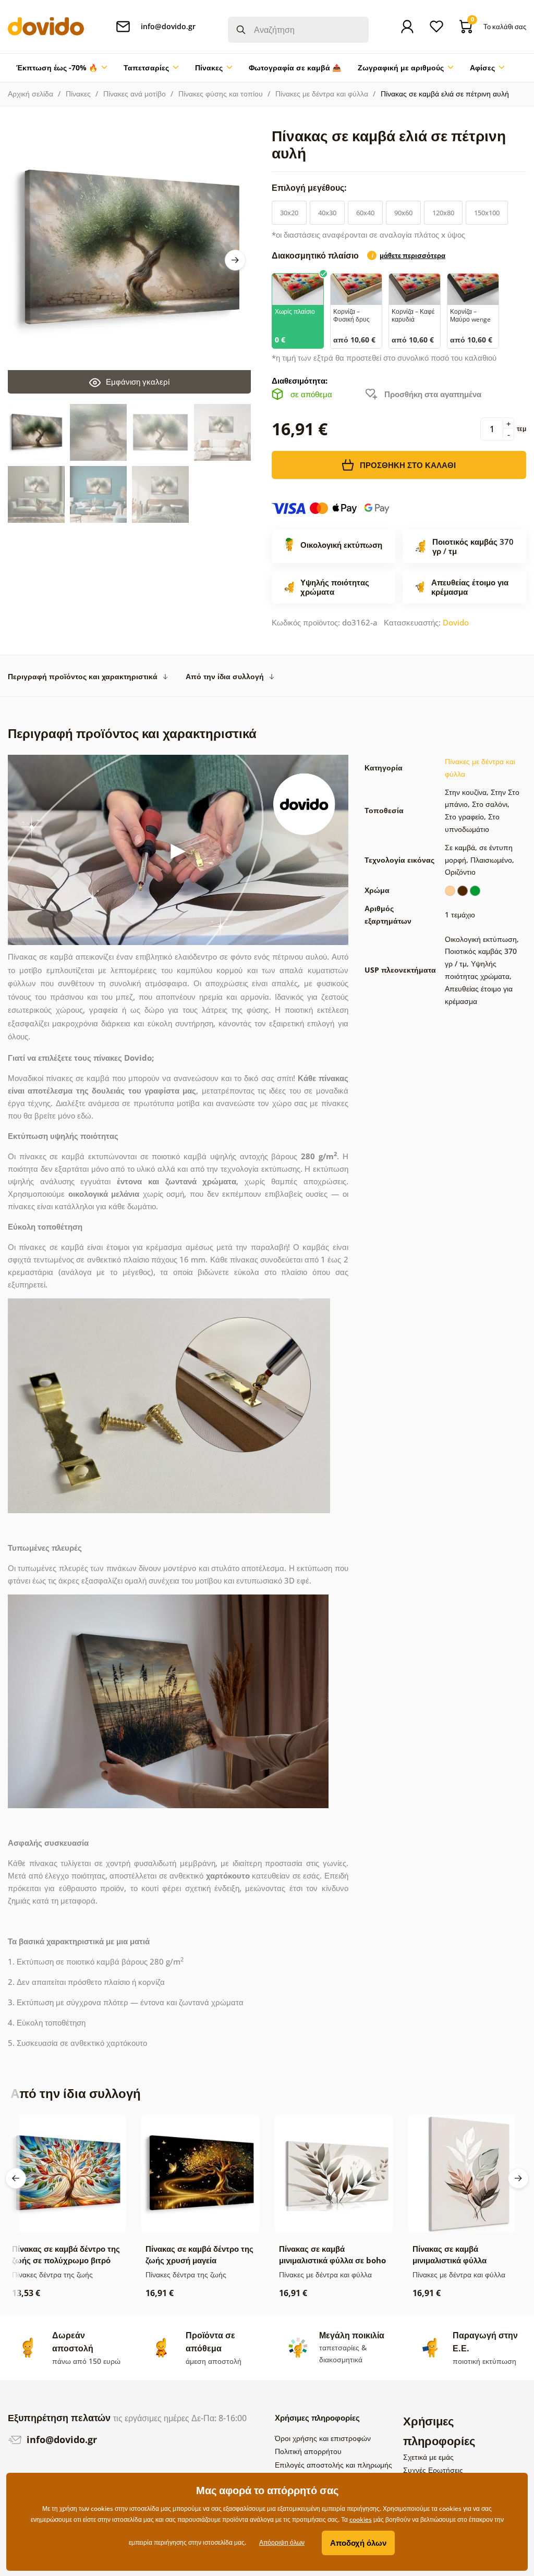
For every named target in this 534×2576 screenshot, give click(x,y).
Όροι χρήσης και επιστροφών (323, 2438)
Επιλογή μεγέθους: (310, 188)
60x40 (365, 213)
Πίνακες (78, 94)
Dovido (456, 622)
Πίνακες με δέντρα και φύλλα (322, 94)
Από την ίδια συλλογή (225, 676)
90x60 (403, 213)
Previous (16, 2178)
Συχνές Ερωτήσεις (433, 2470)
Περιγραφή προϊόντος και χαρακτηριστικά (83, 676)
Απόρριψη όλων (282, 2542)
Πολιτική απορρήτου (308, 2451)
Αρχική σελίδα (31, 94)
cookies (361, 2519)
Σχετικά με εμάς (428, 2457)
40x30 (327, 213)
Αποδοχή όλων (358, 2543)
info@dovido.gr (60, 2439)
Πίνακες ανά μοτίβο (135, 94)
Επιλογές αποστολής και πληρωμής (333, 2465)
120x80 (443, 213)
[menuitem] (62, 68)
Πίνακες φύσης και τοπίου (221, 94)
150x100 (487, 213)
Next (235, 260)
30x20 (289, 213)
